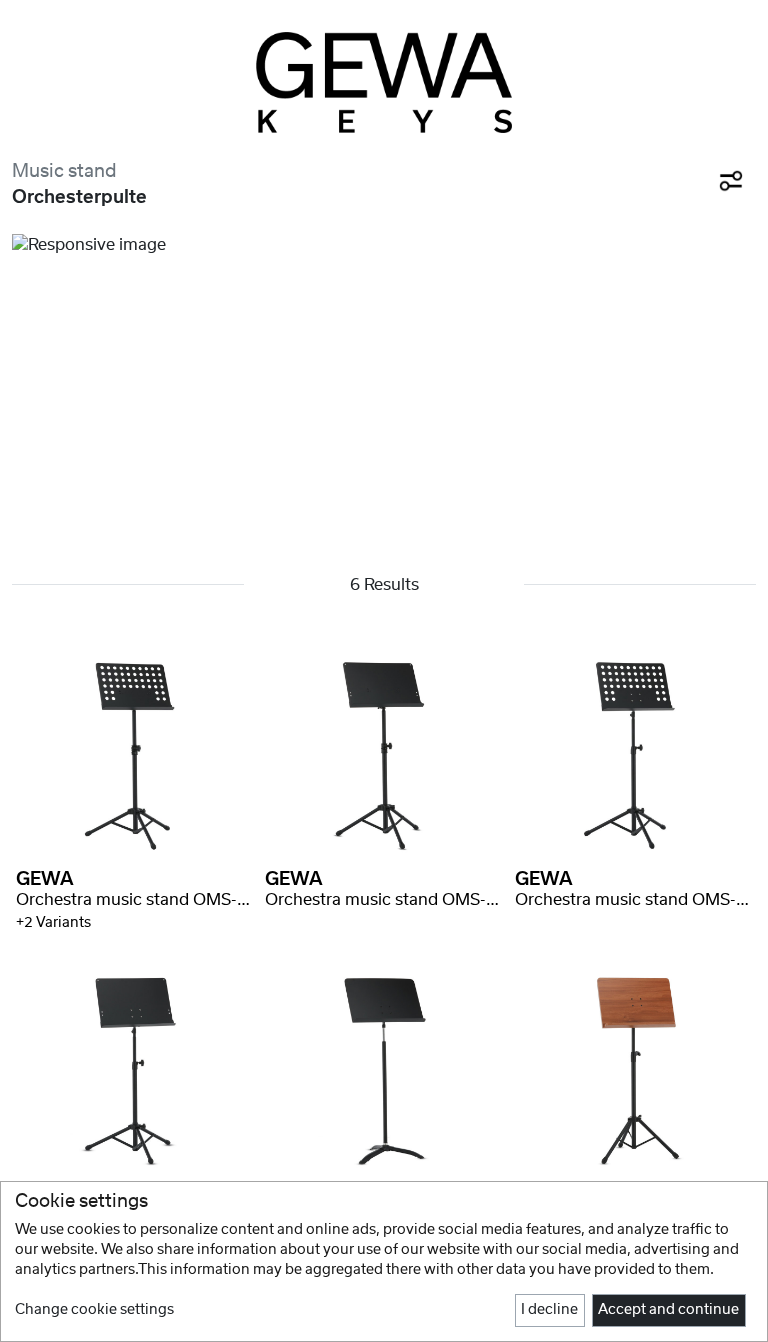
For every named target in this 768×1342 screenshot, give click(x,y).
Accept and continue (668, 1310)
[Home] (384, 82)
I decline (549, 1310)
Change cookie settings (94, 1310)
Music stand (64, 171)
